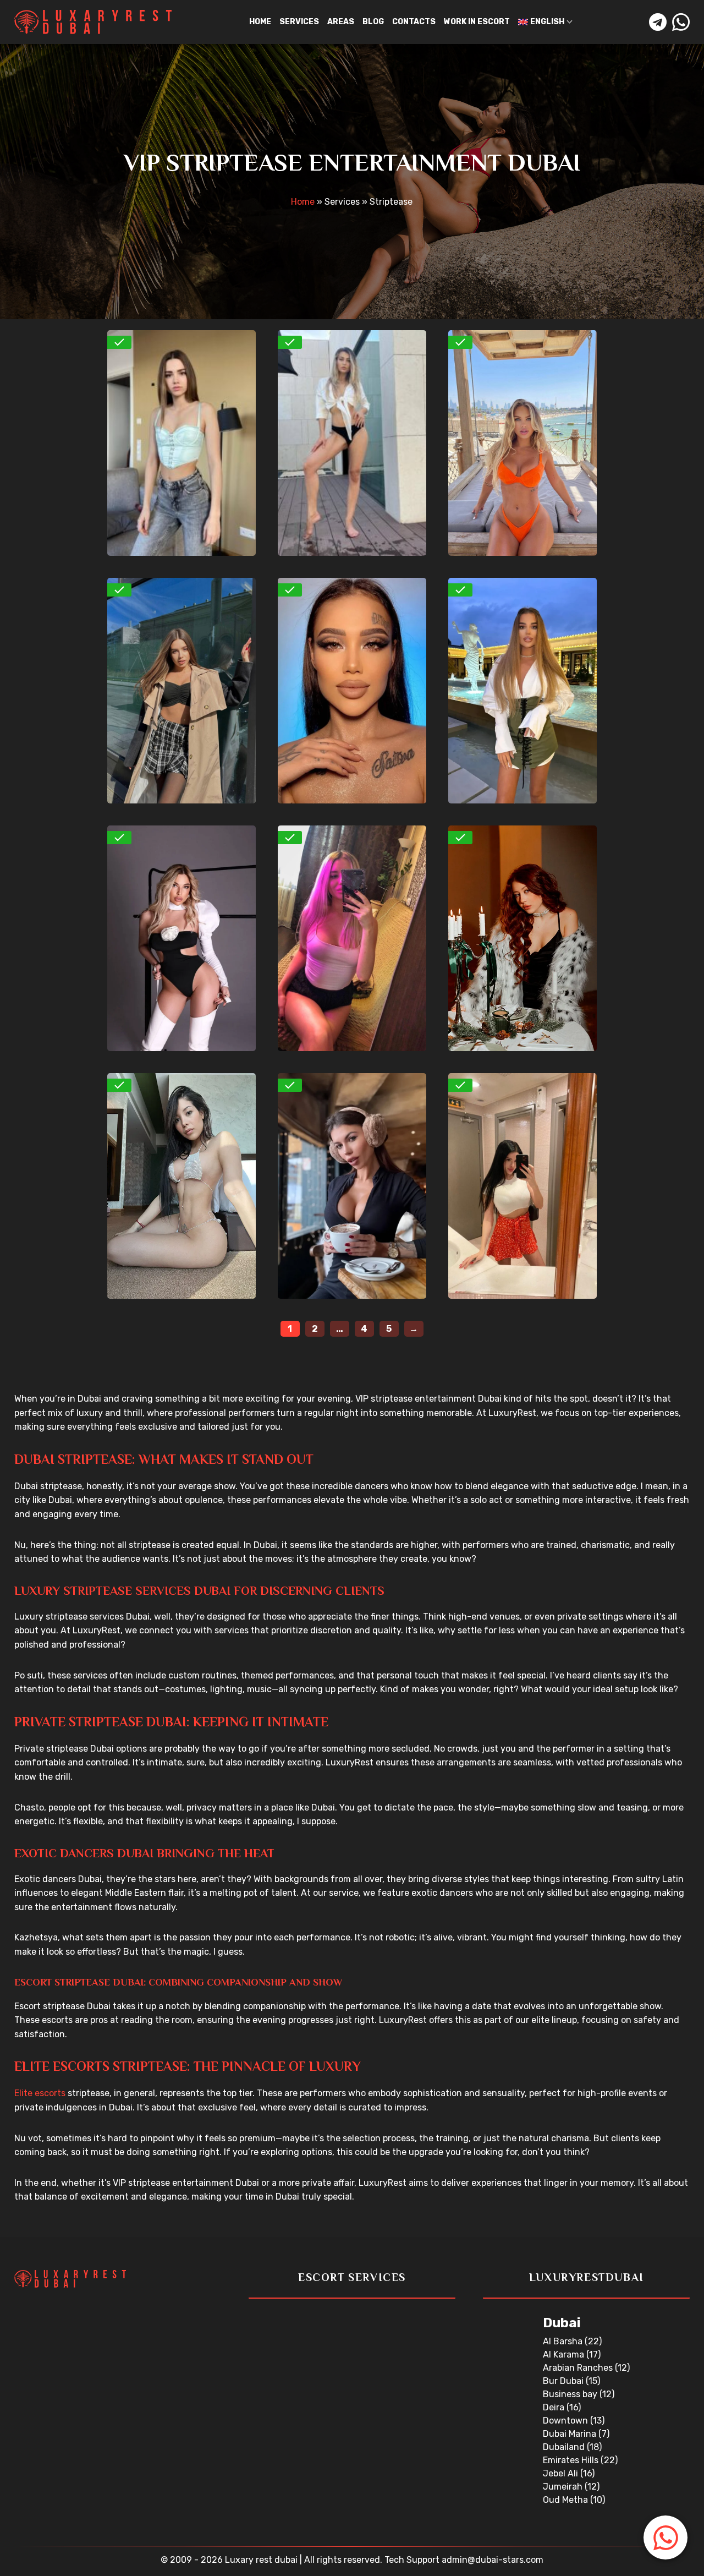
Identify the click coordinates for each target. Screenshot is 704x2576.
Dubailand (565, 2447)
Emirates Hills (572, 2460)
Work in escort (477, 22)
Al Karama (565, 2355)
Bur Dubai (564, 2381)
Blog (373, 22)
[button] (665, 2537)
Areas (341, 22)
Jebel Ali (562, 2473)
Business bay (571, 2394)
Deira (555, 2407)
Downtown (566, 2421)
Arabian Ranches (579, 2368)
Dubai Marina (571, 2434)
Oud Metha (566, 2500)
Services (299, 22)
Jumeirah (564, 2487)
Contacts (414, 22)
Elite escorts (40, 2093)
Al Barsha (564, 2341)
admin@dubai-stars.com (493, 2560)
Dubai (562, 2323)
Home (260, 22)
